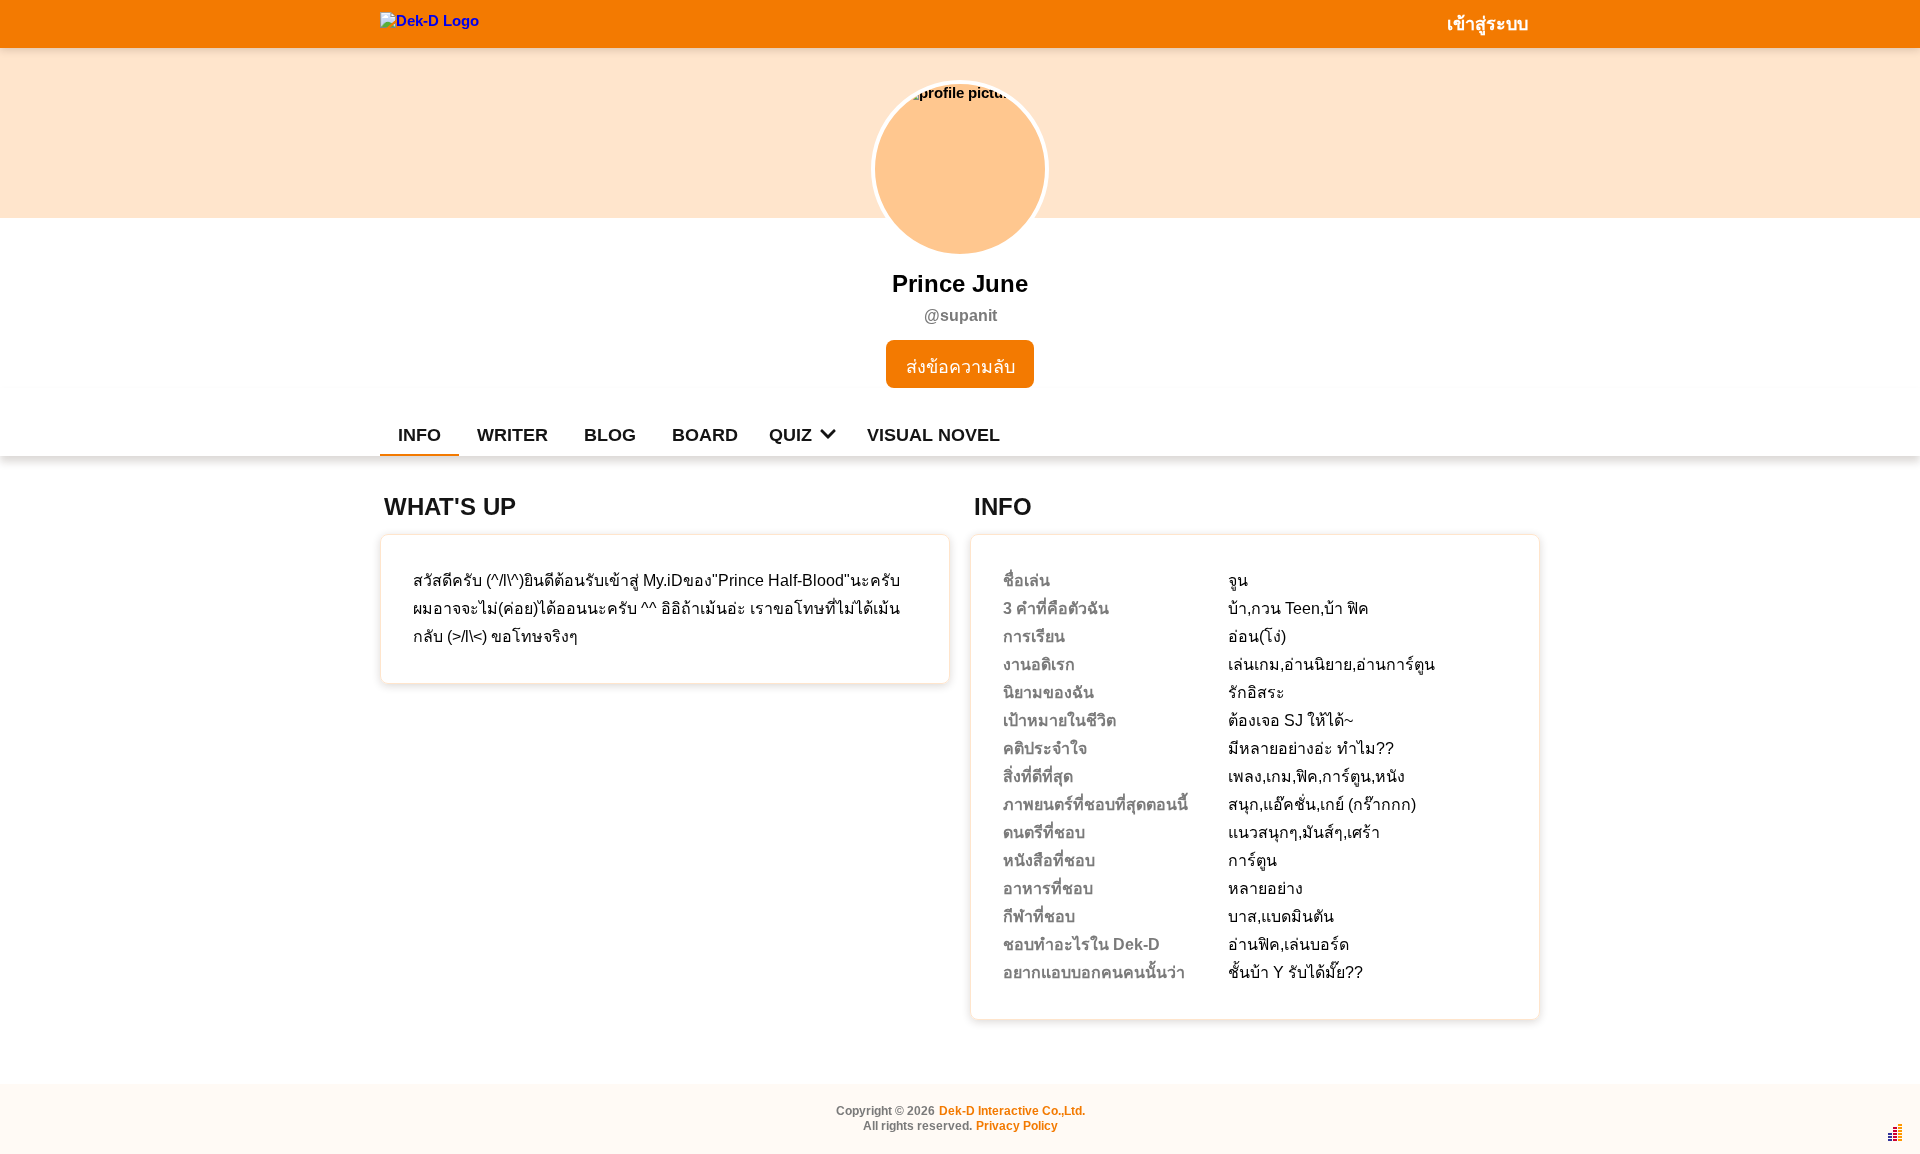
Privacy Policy (1017, 1126)
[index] (429, 23)
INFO (419, 435)
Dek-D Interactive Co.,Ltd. (1012, 1111)
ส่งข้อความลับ (960, 367)
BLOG (610, 435)
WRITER (512, 435)
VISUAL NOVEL (933, 435)
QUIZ (790, 435)
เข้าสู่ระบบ (1487, 24)
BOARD (705, 435)
